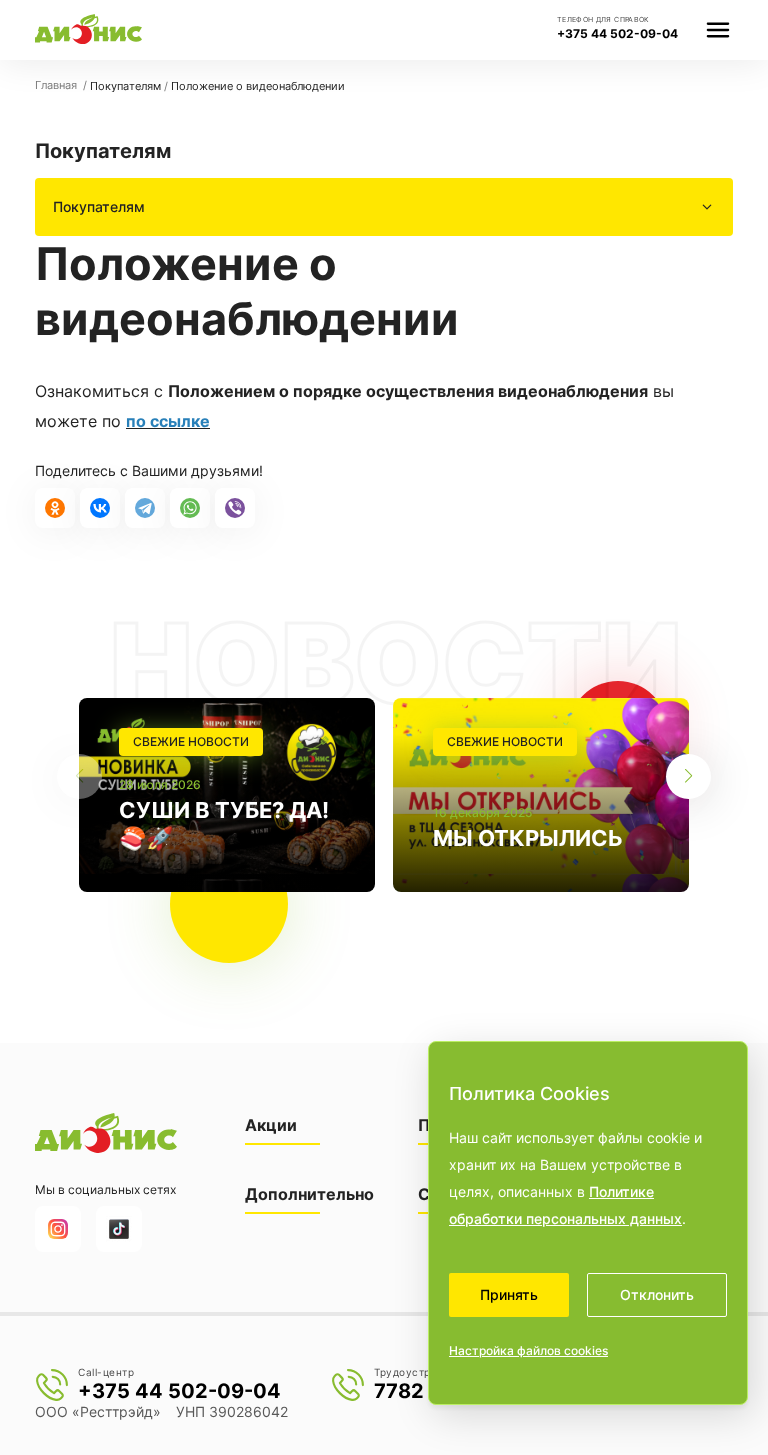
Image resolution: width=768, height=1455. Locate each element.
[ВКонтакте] (100, 508)
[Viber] (235, 508)
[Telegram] (145, 508)
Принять (509, 1294)
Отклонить (657, 1294)
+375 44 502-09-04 (617, 33)
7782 (399, 1391)
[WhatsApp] (190, 508)
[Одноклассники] (55, 508)
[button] (688, 776)
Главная (57, 85)
